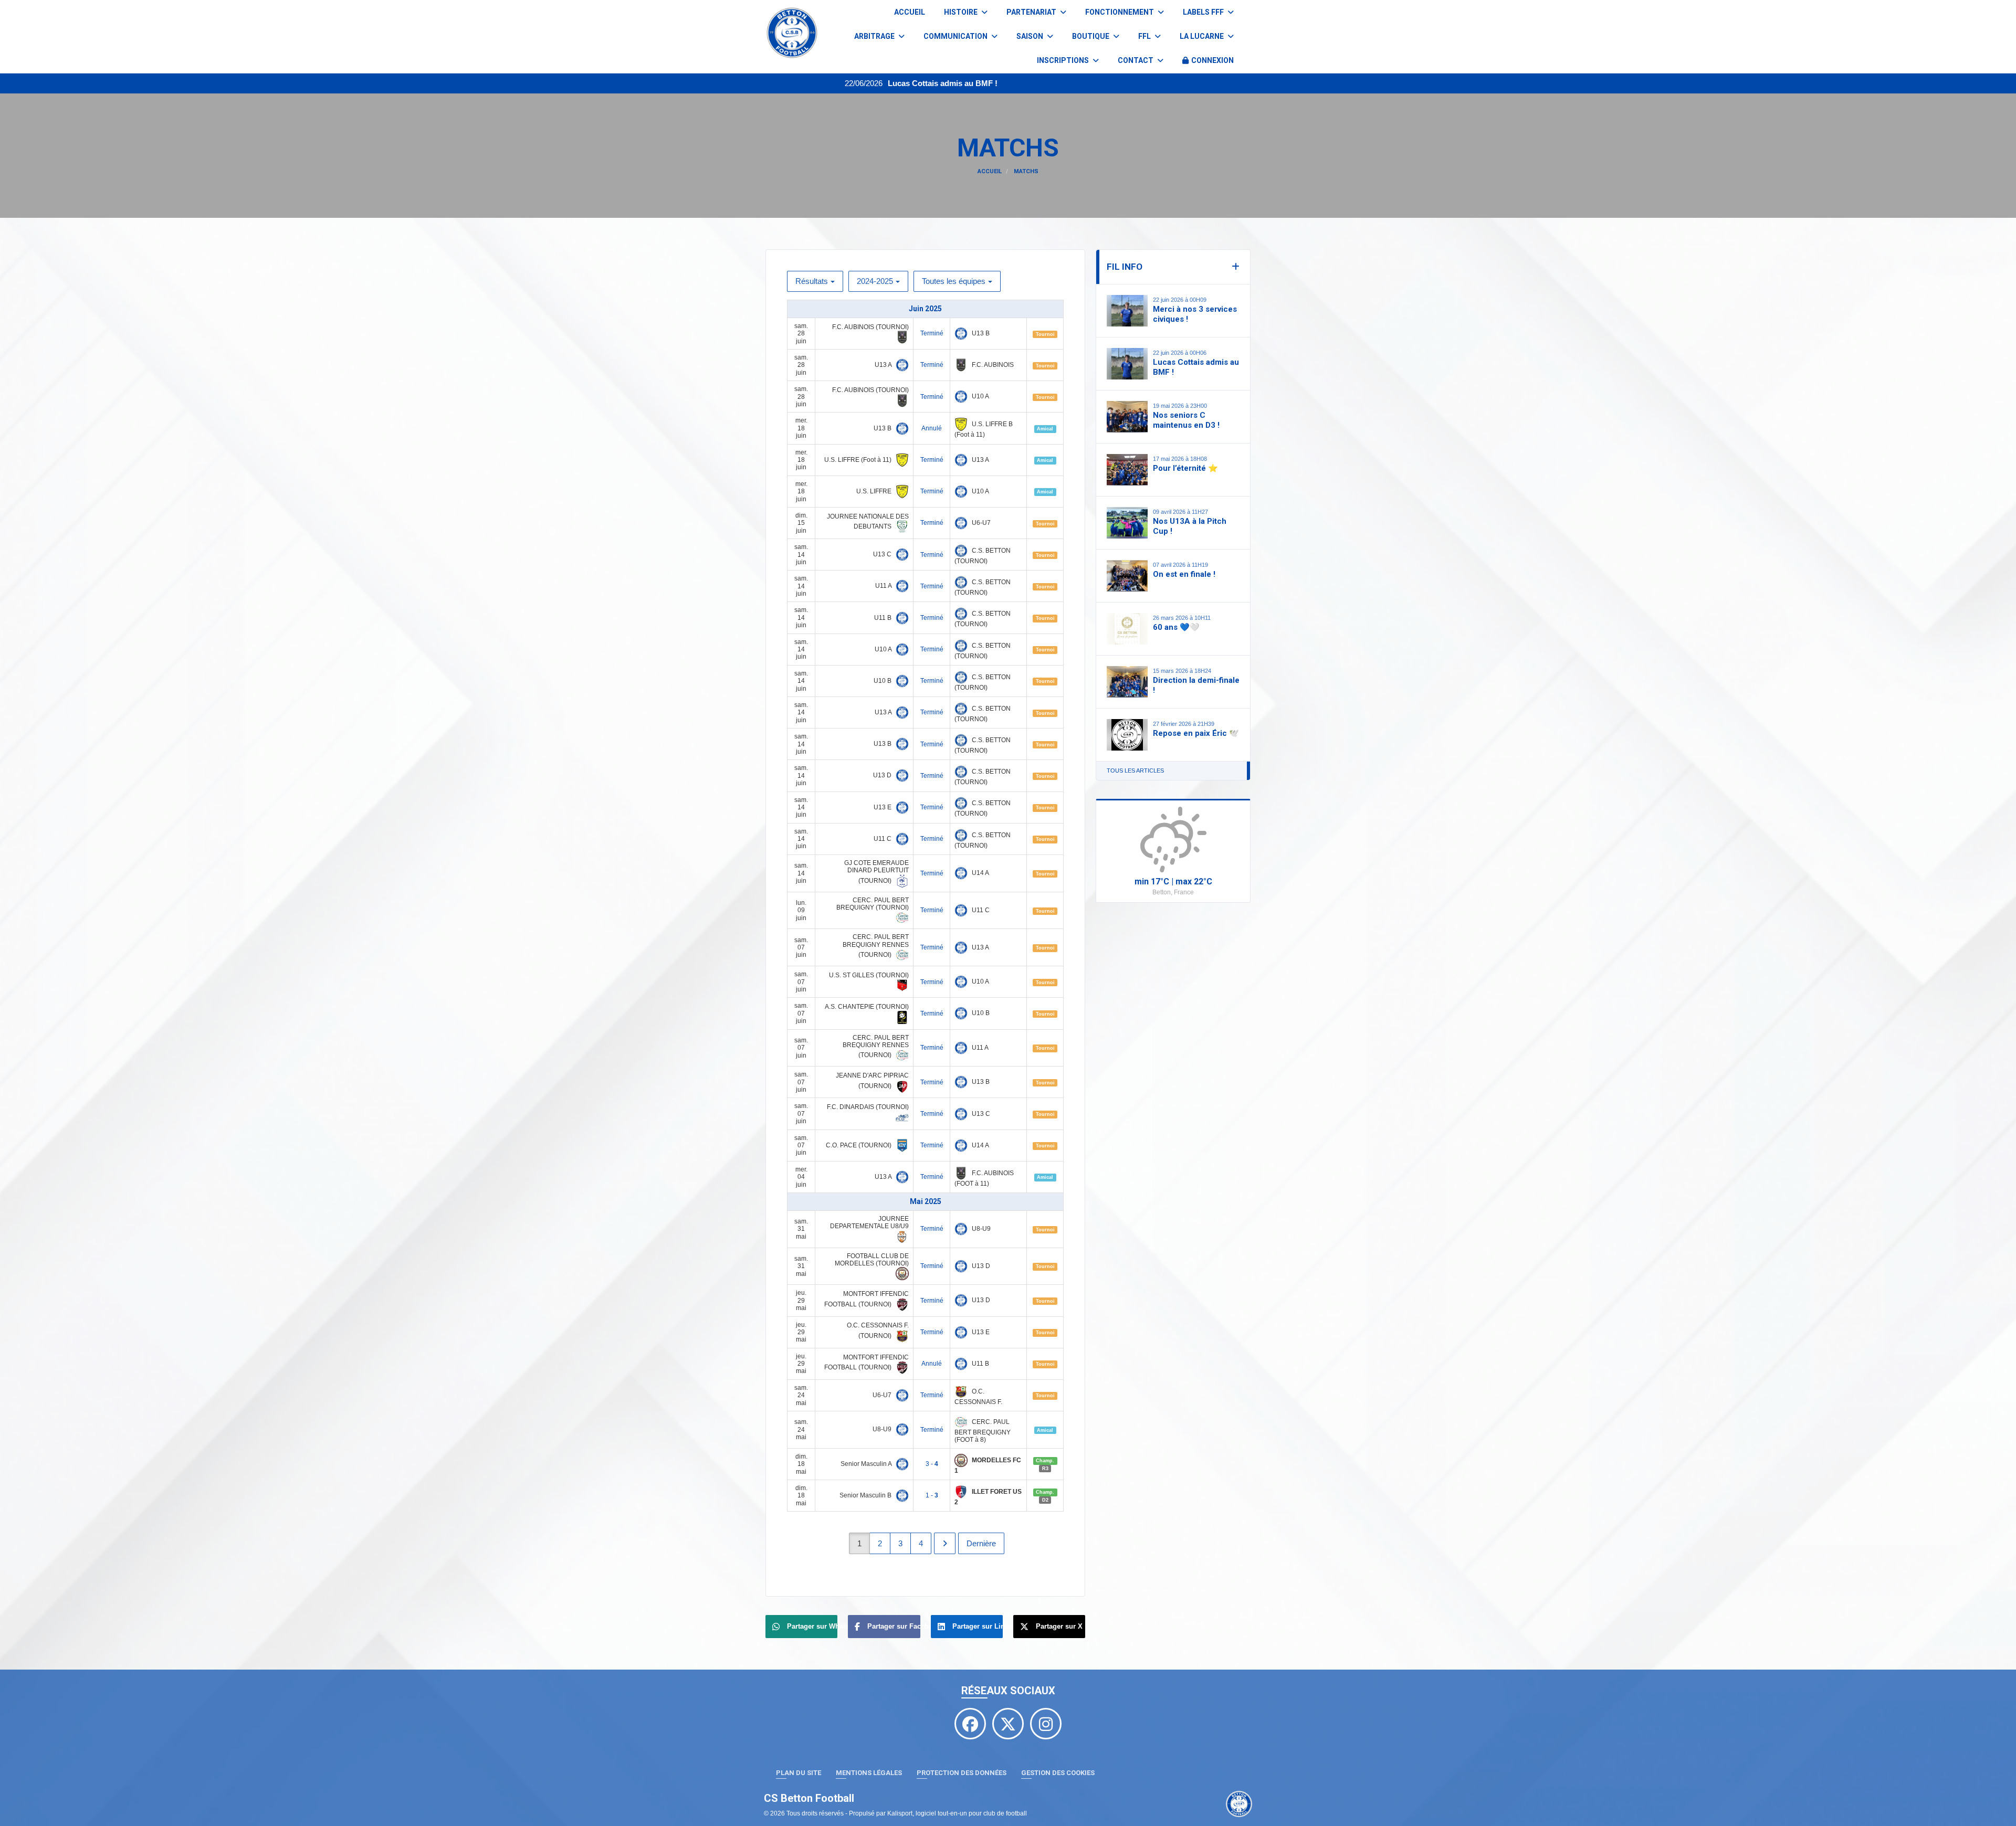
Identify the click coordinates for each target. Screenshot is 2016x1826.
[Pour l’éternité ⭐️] (1127, 470)
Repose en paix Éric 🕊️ (1196, 733)
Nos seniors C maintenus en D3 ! (1186, 420)
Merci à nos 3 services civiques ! (1195, 314)
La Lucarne (1203, 36)
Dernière (981, 1543)
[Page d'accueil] (1239, 1804)
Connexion (1212, 60)
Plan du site (799, 1773)
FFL (1145, 36)
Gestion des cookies (1058, 1773)
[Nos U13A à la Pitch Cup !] (1127, 523)
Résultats (812, 281)
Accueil (910, 12)
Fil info (1125, 267)
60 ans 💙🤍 (1176, 627)
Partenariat (1032, 12)
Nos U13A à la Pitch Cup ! (1190, 526)
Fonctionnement (1120, 12)
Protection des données (962, 1773)
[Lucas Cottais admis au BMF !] (1127, 364)
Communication (956, 36)
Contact (1136, 60)
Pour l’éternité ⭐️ (1185, 468)
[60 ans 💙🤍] (1127, 629)
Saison (1031, 36)
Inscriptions (1064, 60)
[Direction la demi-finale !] (1127, 682)
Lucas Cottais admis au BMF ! (812, 83)
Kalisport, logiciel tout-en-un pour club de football (957, 1813)
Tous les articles (1135, 770)
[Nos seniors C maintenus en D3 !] (1127, 417)
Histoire (962, 12)
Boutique (1091, 36)
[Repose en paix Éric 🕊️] (1127, 735)
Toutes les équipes (954, 281)
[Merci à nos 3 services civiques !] (1127, 311)
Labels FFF (1204, 12)
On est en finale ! (1184, 574)
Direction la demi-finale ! (1196, 685)
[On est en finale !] (1127, 576)
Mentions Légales (869, 1773)
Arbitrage (875, 36)
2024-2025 (875, 281)
